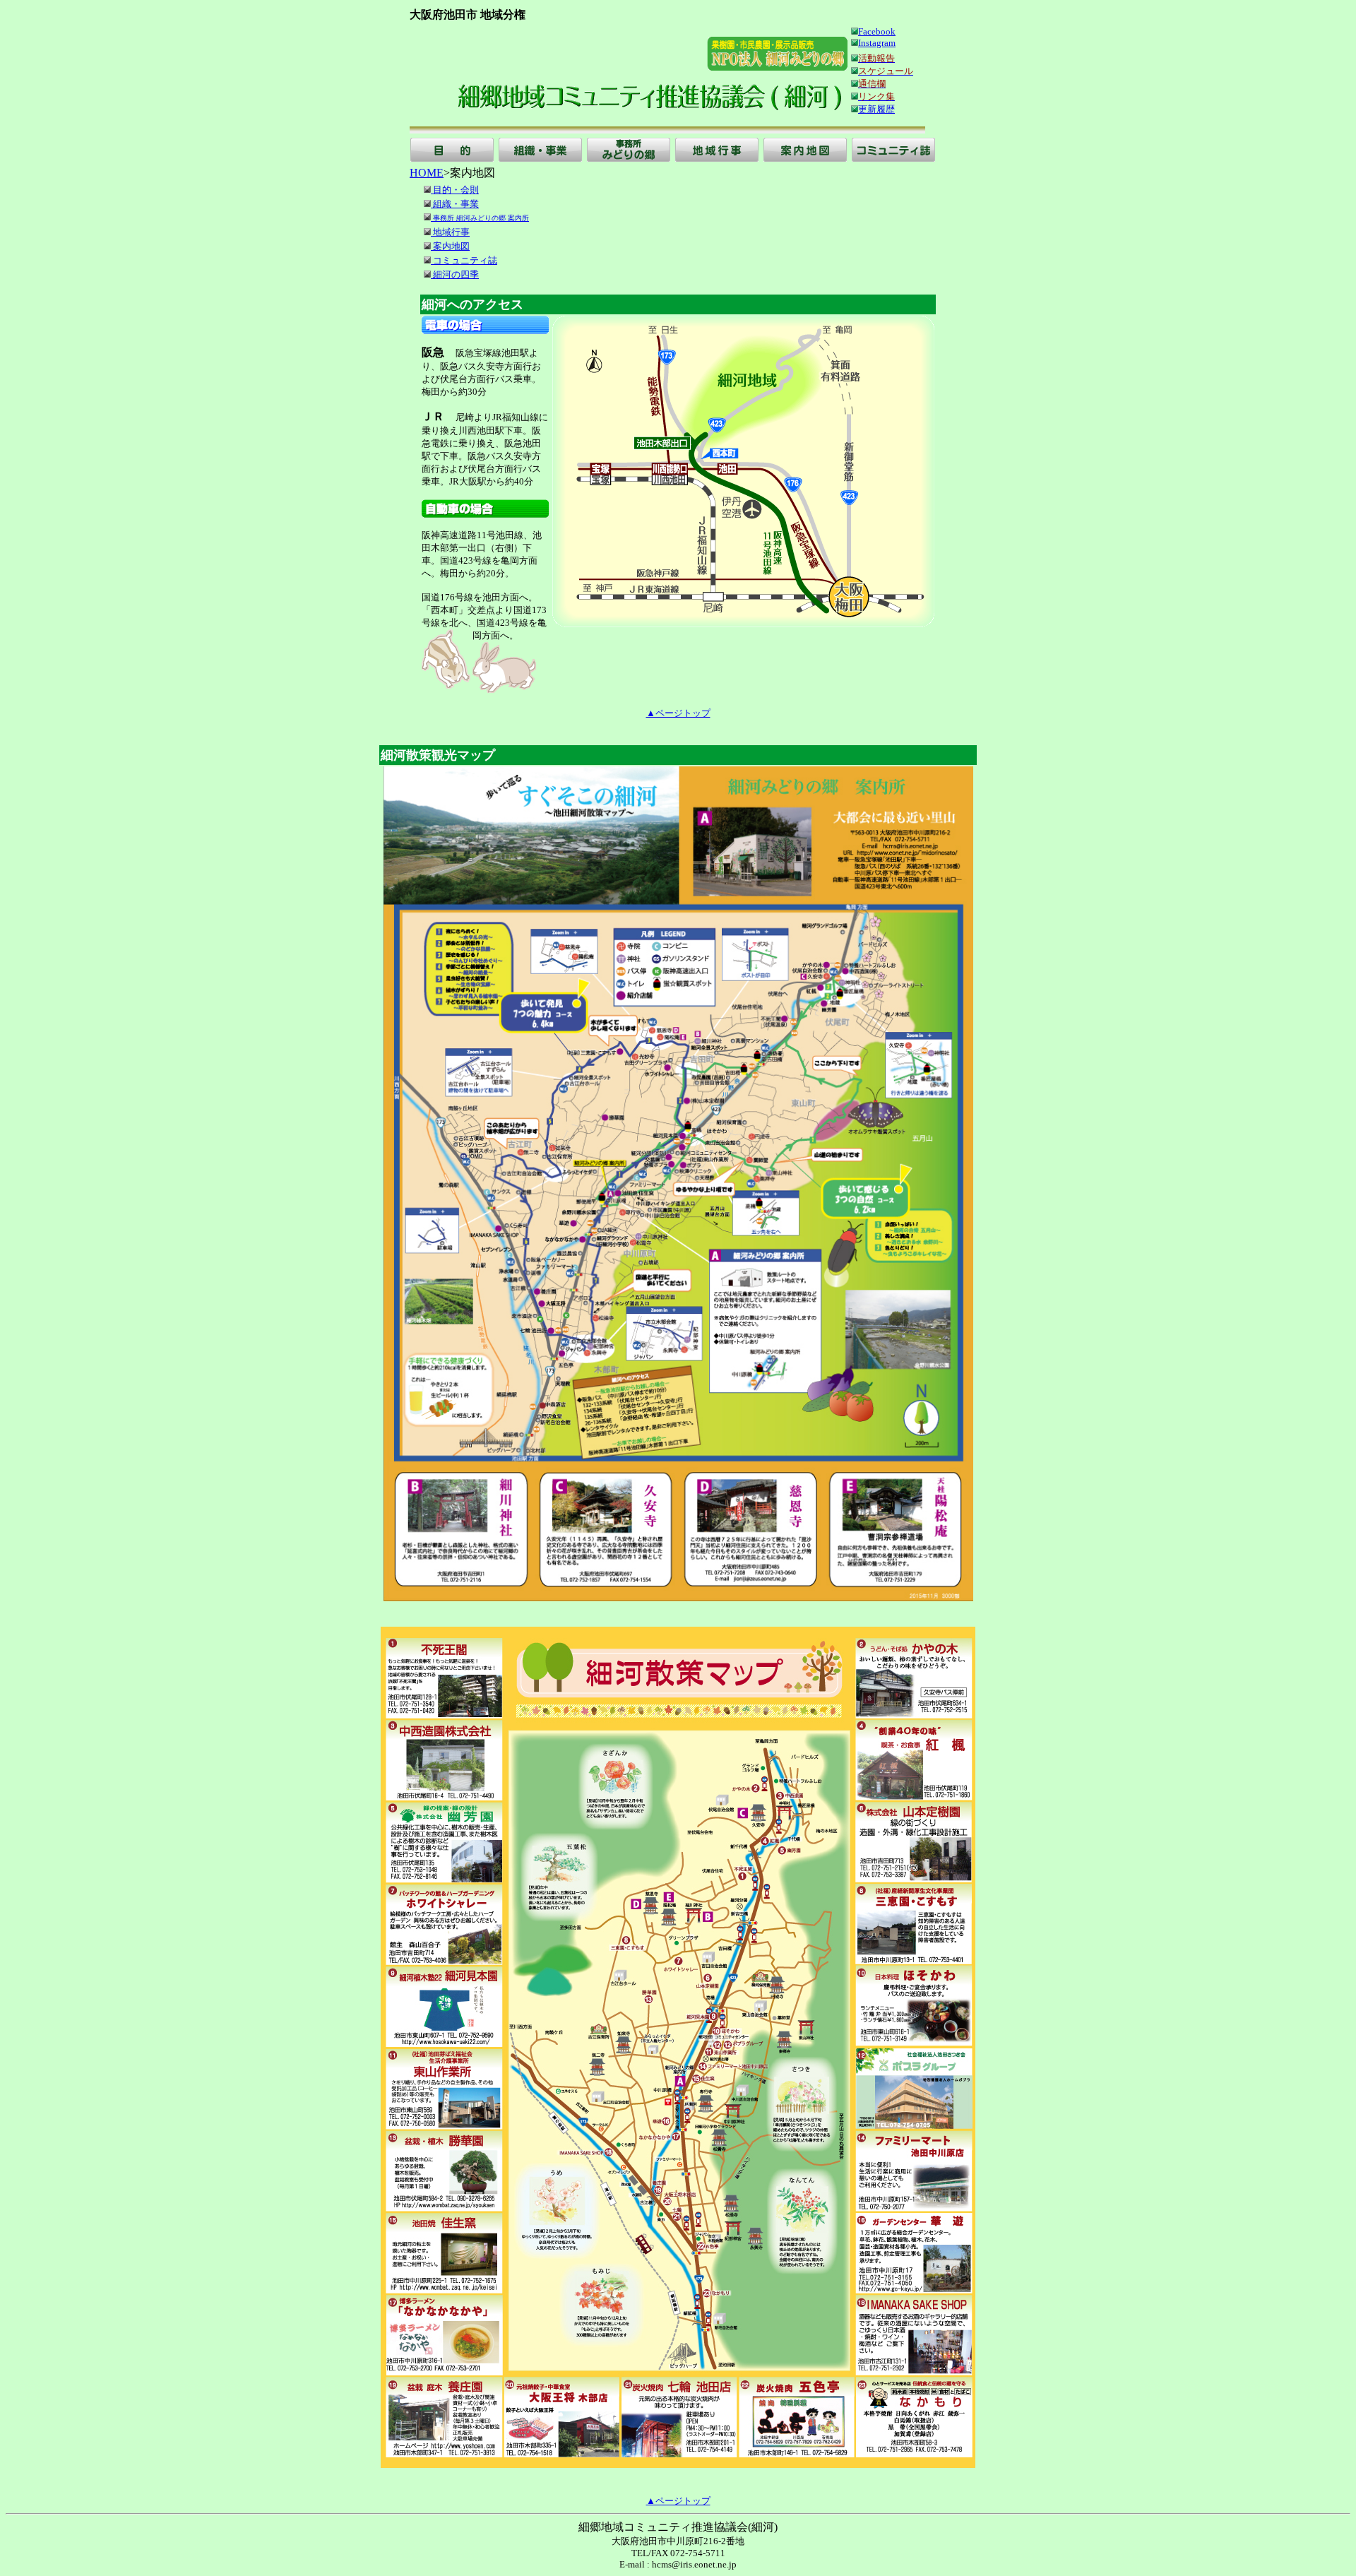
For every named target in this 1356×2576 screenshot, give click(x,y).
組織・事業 (455, 204)
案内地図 (450, 246)
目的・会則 (455, 190)
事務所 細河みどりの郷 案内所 (480, 218)
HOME (427, 173)
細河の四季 (455, 274)
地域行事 (450, 232)
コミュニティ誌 (464, 260)
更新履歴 (876, 109)
